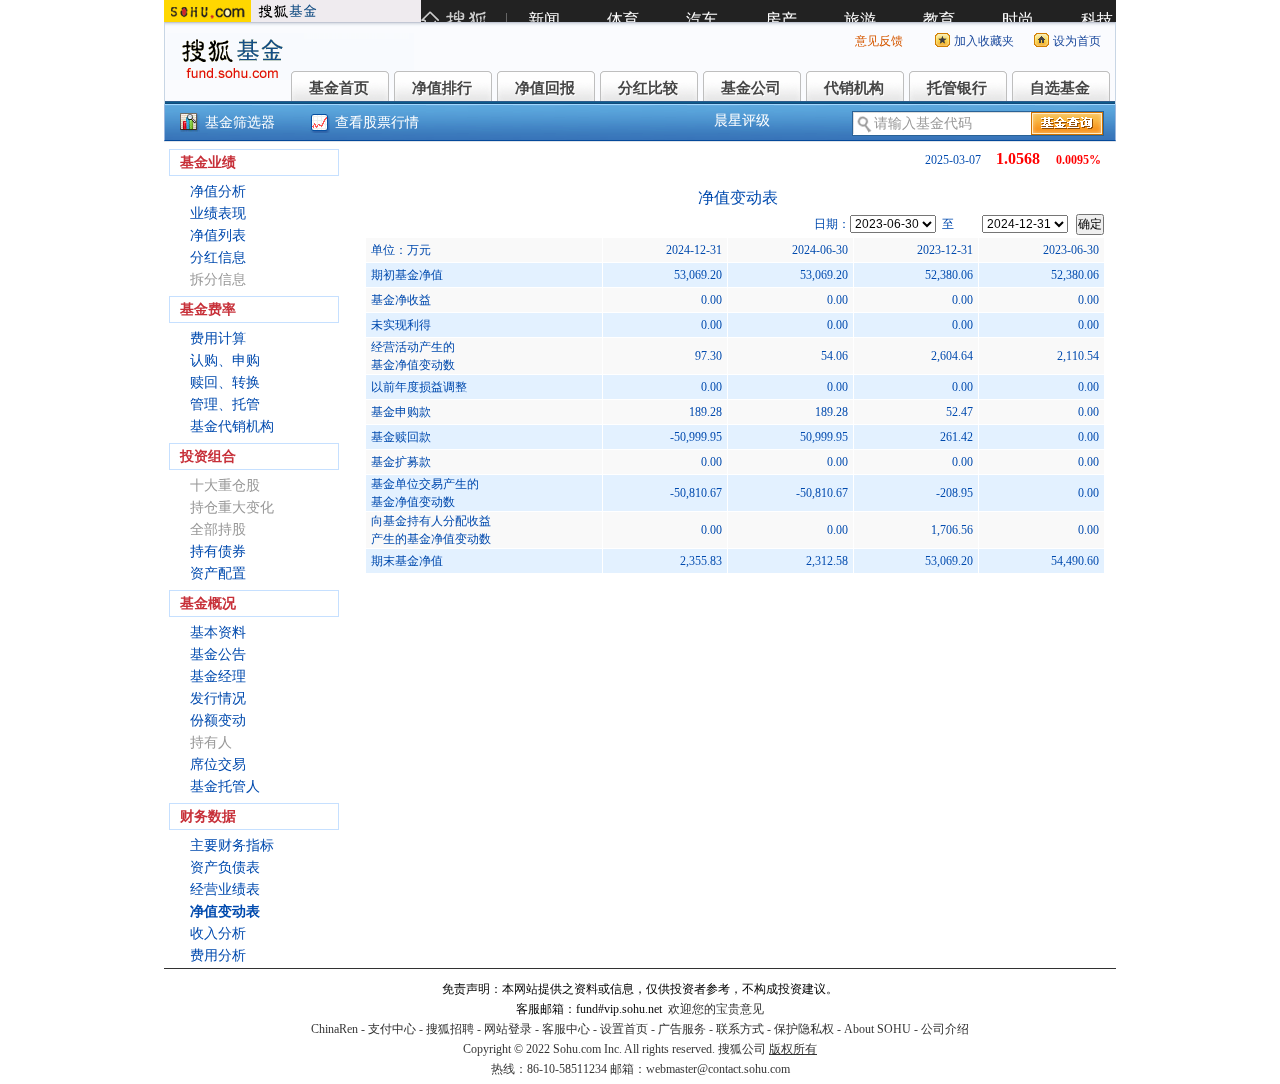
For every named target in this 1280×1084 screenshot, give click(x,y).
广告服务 (682, 1029)
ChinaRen (334, 1029)
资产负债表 (225, 867)
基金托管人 (225, 786)
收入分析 (218, 933)
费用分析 (218, 955)
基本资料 (218, 632)
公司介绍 (945, 1029)
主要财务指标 (232, 845)
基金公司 (751, 88)
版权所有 (793, 1049)
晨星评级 (742, 120)
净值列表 (218, 235)
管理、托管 (225, 404)
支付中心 (392, 1029)
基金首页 (339, 88)
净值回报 (545, 88)
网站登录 (508, 1029)
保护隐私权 (804, 1029)
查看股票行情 (377, 122)
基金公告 (218, 654)
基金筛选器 (240, 122)
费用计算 (218, 338)
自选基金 (1060, 88)
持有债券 (218, 551)
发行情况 (218, 698)
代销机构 (854, 88)
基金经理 (218, 676)
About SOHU (877, 1029)
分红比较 (648, 88)
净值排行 (442, 88)
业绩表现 (218, 213)
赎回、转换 (225, 382)
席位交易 (218, 764)
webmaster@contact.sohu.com (718, 1069)
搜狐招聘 (450, 1029)
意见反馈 (879, 41)
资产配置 (218, 573)
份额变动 (218, 720)
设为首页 (1077, 41)
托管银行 (957, 88)
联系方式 (740, 1029)
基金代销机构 (232, 426)
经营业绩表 (225, 889)
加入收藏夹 (984, 41)
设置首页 (624, 1029)
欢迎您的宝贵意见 (716, 1009)
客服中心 (566, 1029)
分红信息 (218, 257)
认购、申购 (225, 360)
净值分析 (218, 191)
